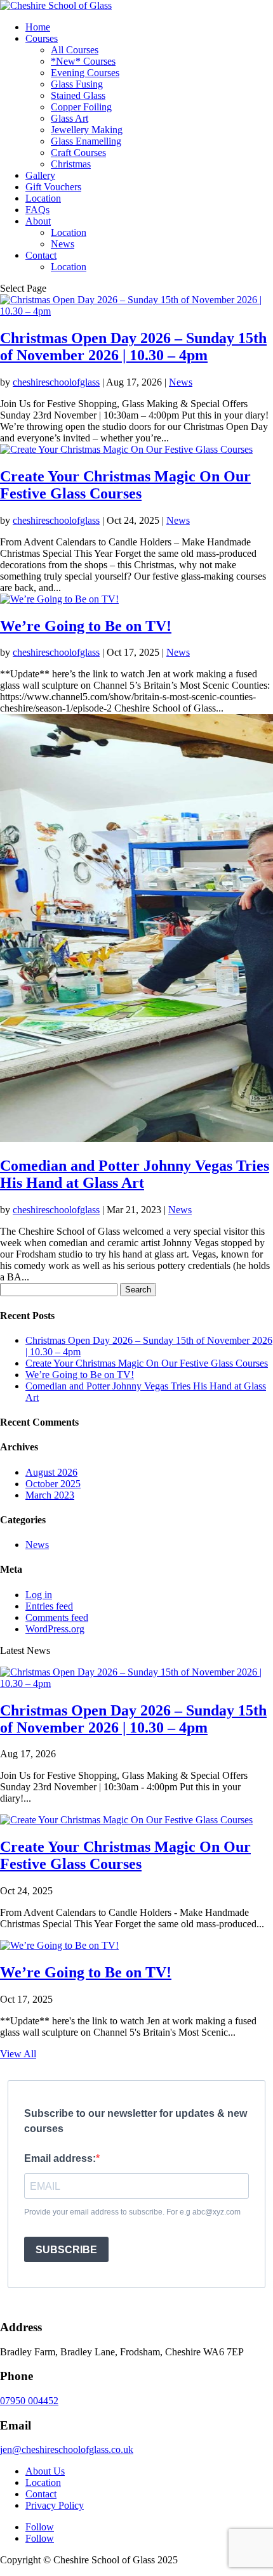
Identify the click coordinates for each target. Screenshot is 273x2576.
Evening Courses (85, 73)
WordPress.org (55, 1629)
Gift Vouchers (53, 187)
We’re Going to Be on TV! (86, 626)
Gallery (40, 175)
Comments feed (57, 1617)
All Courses (75, 50)
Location (43, 198)
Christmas (71, 164)
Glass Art (70, 118)
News (63, 244)
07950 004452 (29, 2401)
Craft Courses (78, 153)
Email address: (60, 2158)
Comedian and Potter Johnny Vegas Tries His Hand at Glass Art (135, 1174)
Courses (42, 38)
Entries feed (49, 1606)
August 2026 (51, 1472)
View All (18, 2054)
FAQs (37, 210)
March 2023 (50, 1495)
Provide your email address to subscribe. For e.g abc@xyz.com (132, 2212)
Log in (39, 1595)
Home (38, 27)
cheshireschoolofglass (56, 382)
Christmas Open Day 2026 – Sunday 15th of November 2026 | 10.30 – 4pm (133, 347)
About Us (45, 2471)
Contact (41, 255)
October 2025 (53, 1484)
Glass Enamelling (86, 141)
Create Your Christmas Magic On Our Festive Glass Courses (125, 485)
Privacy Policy (55, 2505)
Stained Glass (78, 95)
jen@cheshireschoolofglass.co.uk (67, 2449)
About (38, 221)
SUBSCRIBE (66, 2250)
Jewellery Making (87, 130)
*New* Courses (83, 61)
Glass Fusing (77, 84)
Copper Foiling (81, 107)
